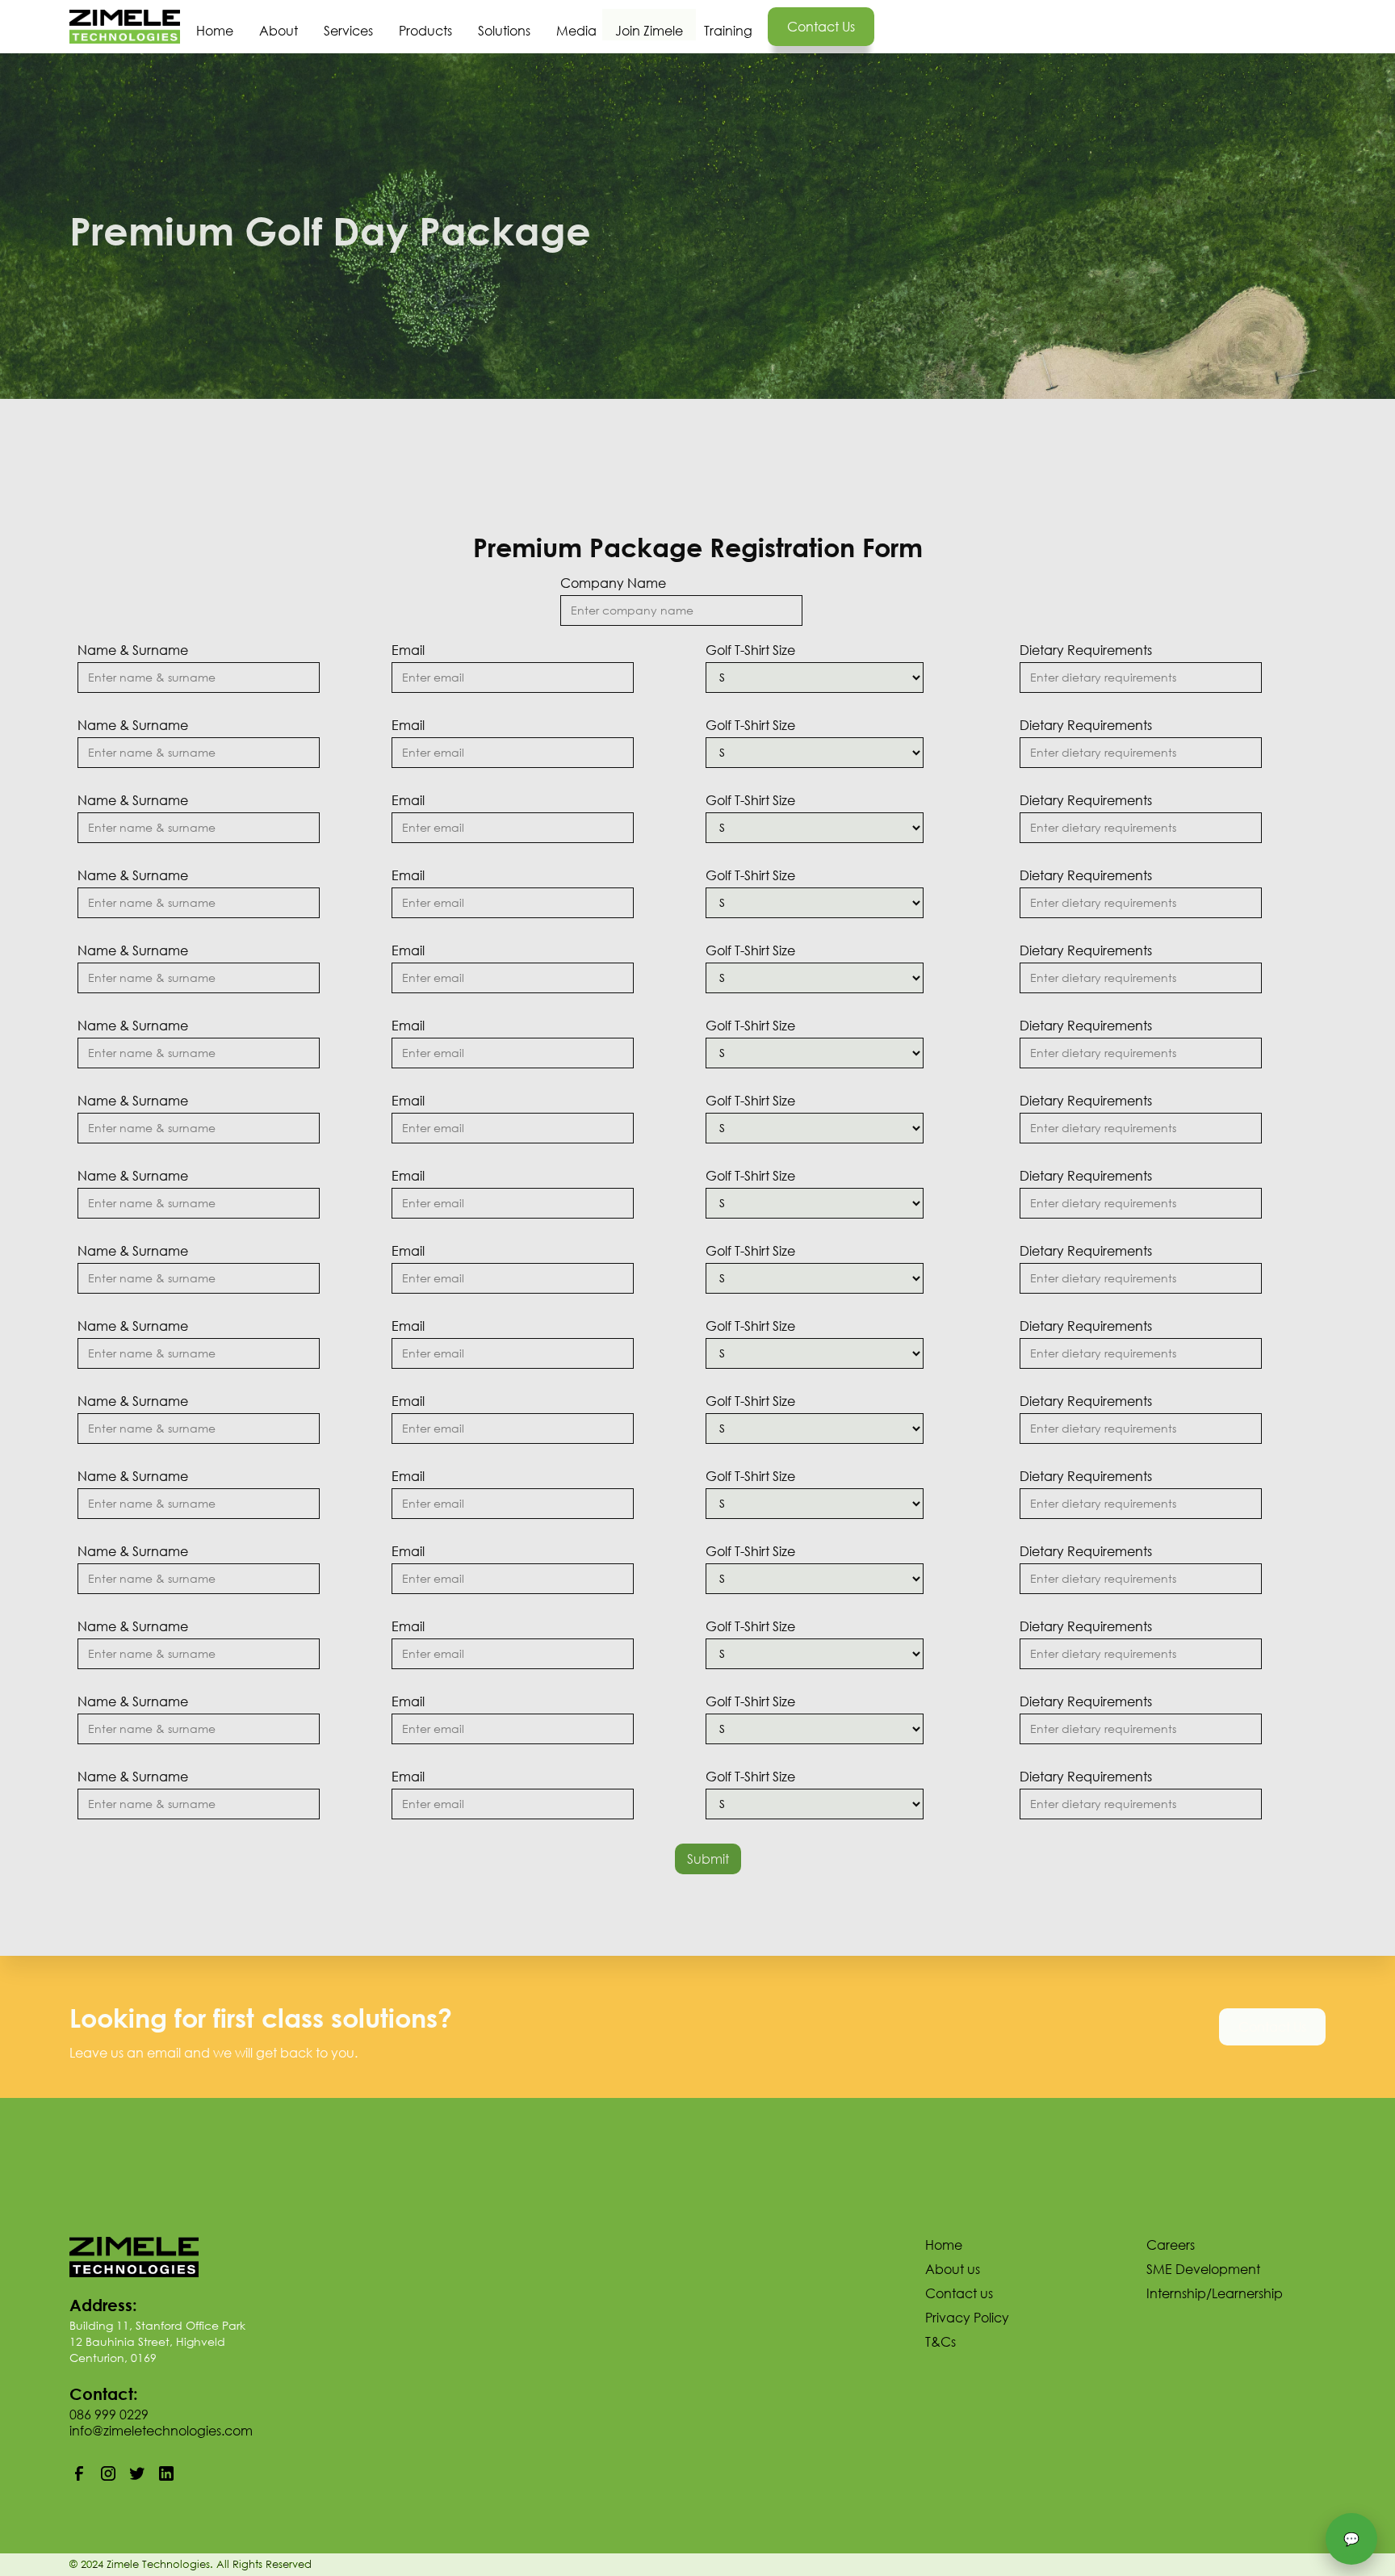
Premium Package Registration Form (698, 547)
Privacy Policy (967, 2318)
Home (215, 30)
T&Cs (940, 2342)
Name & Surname (133, 650)
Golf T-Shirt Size (750, 650)
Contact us (821, 26)
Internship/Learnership (1215, 2293)
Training (728, 30)
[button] (348, 18)
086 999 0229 (109, 2414)
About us (953, 2269)
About (279, 30)
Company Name (613, 583)
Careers (1171, 2245)
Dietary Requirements (1086, 650)
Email (408, 650)
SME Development (1203, 2269)
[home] (125, 27)
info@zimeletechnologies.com (161, 2430)
